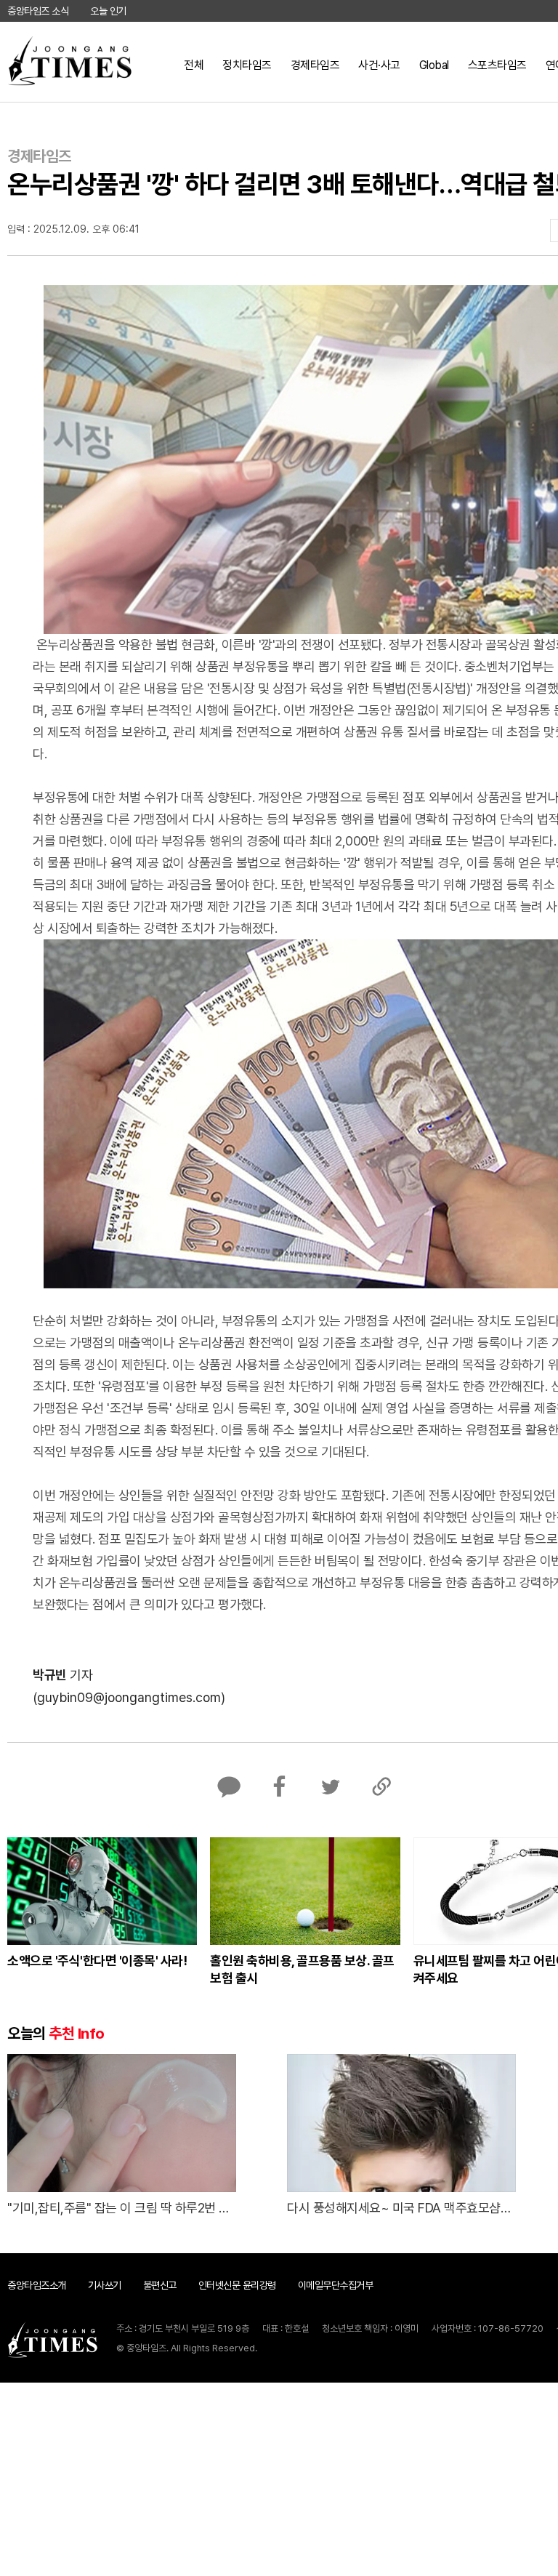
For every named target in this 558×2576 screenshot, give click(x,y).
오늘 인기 (108, 11)
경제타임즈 (315, 65)
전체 (194, 65)
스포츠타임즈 (497, 65)
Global (434, 65)
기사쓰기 (105, 2285)
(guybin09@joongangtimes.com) (129, 1697)
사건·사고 (379, 65)
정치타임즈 (247, 65)
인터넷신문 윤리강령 (237, 2285)
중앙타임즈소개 (37, 2285)
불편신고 (160, 2285)
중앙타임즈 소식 (38, 11)
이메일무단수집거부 (336, 2285)
